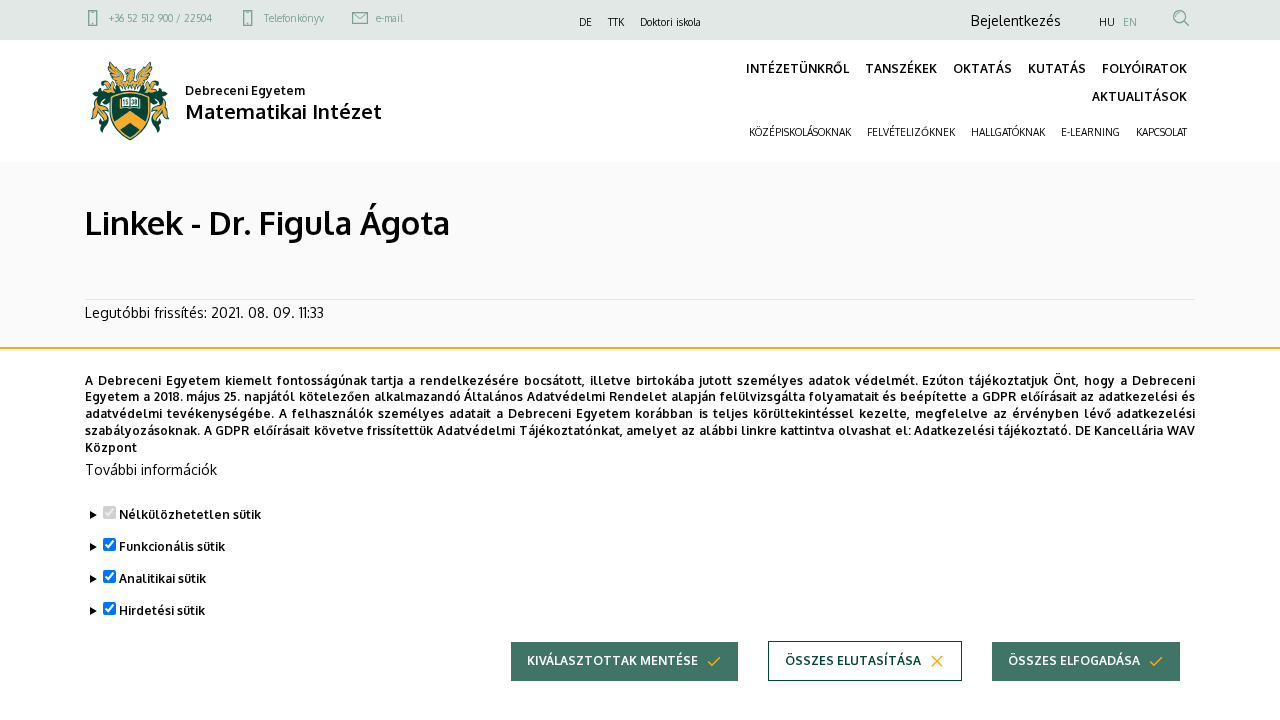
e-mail (389, 18)
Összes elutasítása (853, 660)
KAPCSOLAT (1161, 132)
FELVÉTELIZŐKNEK (911, 132)
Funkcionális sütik (172, 546)
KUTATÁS (1057, 68)
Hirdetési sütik (162, 610)
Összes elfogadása (1074, 660)
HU (1107, 22)
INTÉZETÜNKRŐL (797, 68)
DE (585, 22)
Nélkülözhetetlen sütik (190, 514)
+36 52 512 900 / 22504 (160, 18)
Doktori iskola (670, 22)
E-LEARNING (1090, 132)
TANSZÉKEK (901, 68)
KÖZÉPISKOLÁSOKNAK (800, 132)
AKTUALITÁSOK (1139, 96)
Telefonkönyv (294, 18)
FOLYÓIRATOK (1144, 68)
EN (1130, 22)
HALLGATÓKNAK (1008, 132)
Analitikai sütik (162, 578)
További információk (151, 469)
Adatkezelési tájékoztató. (992, 430)
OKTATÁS (982, 68)
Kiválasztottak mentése (612, 660)
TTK (616, 22)
